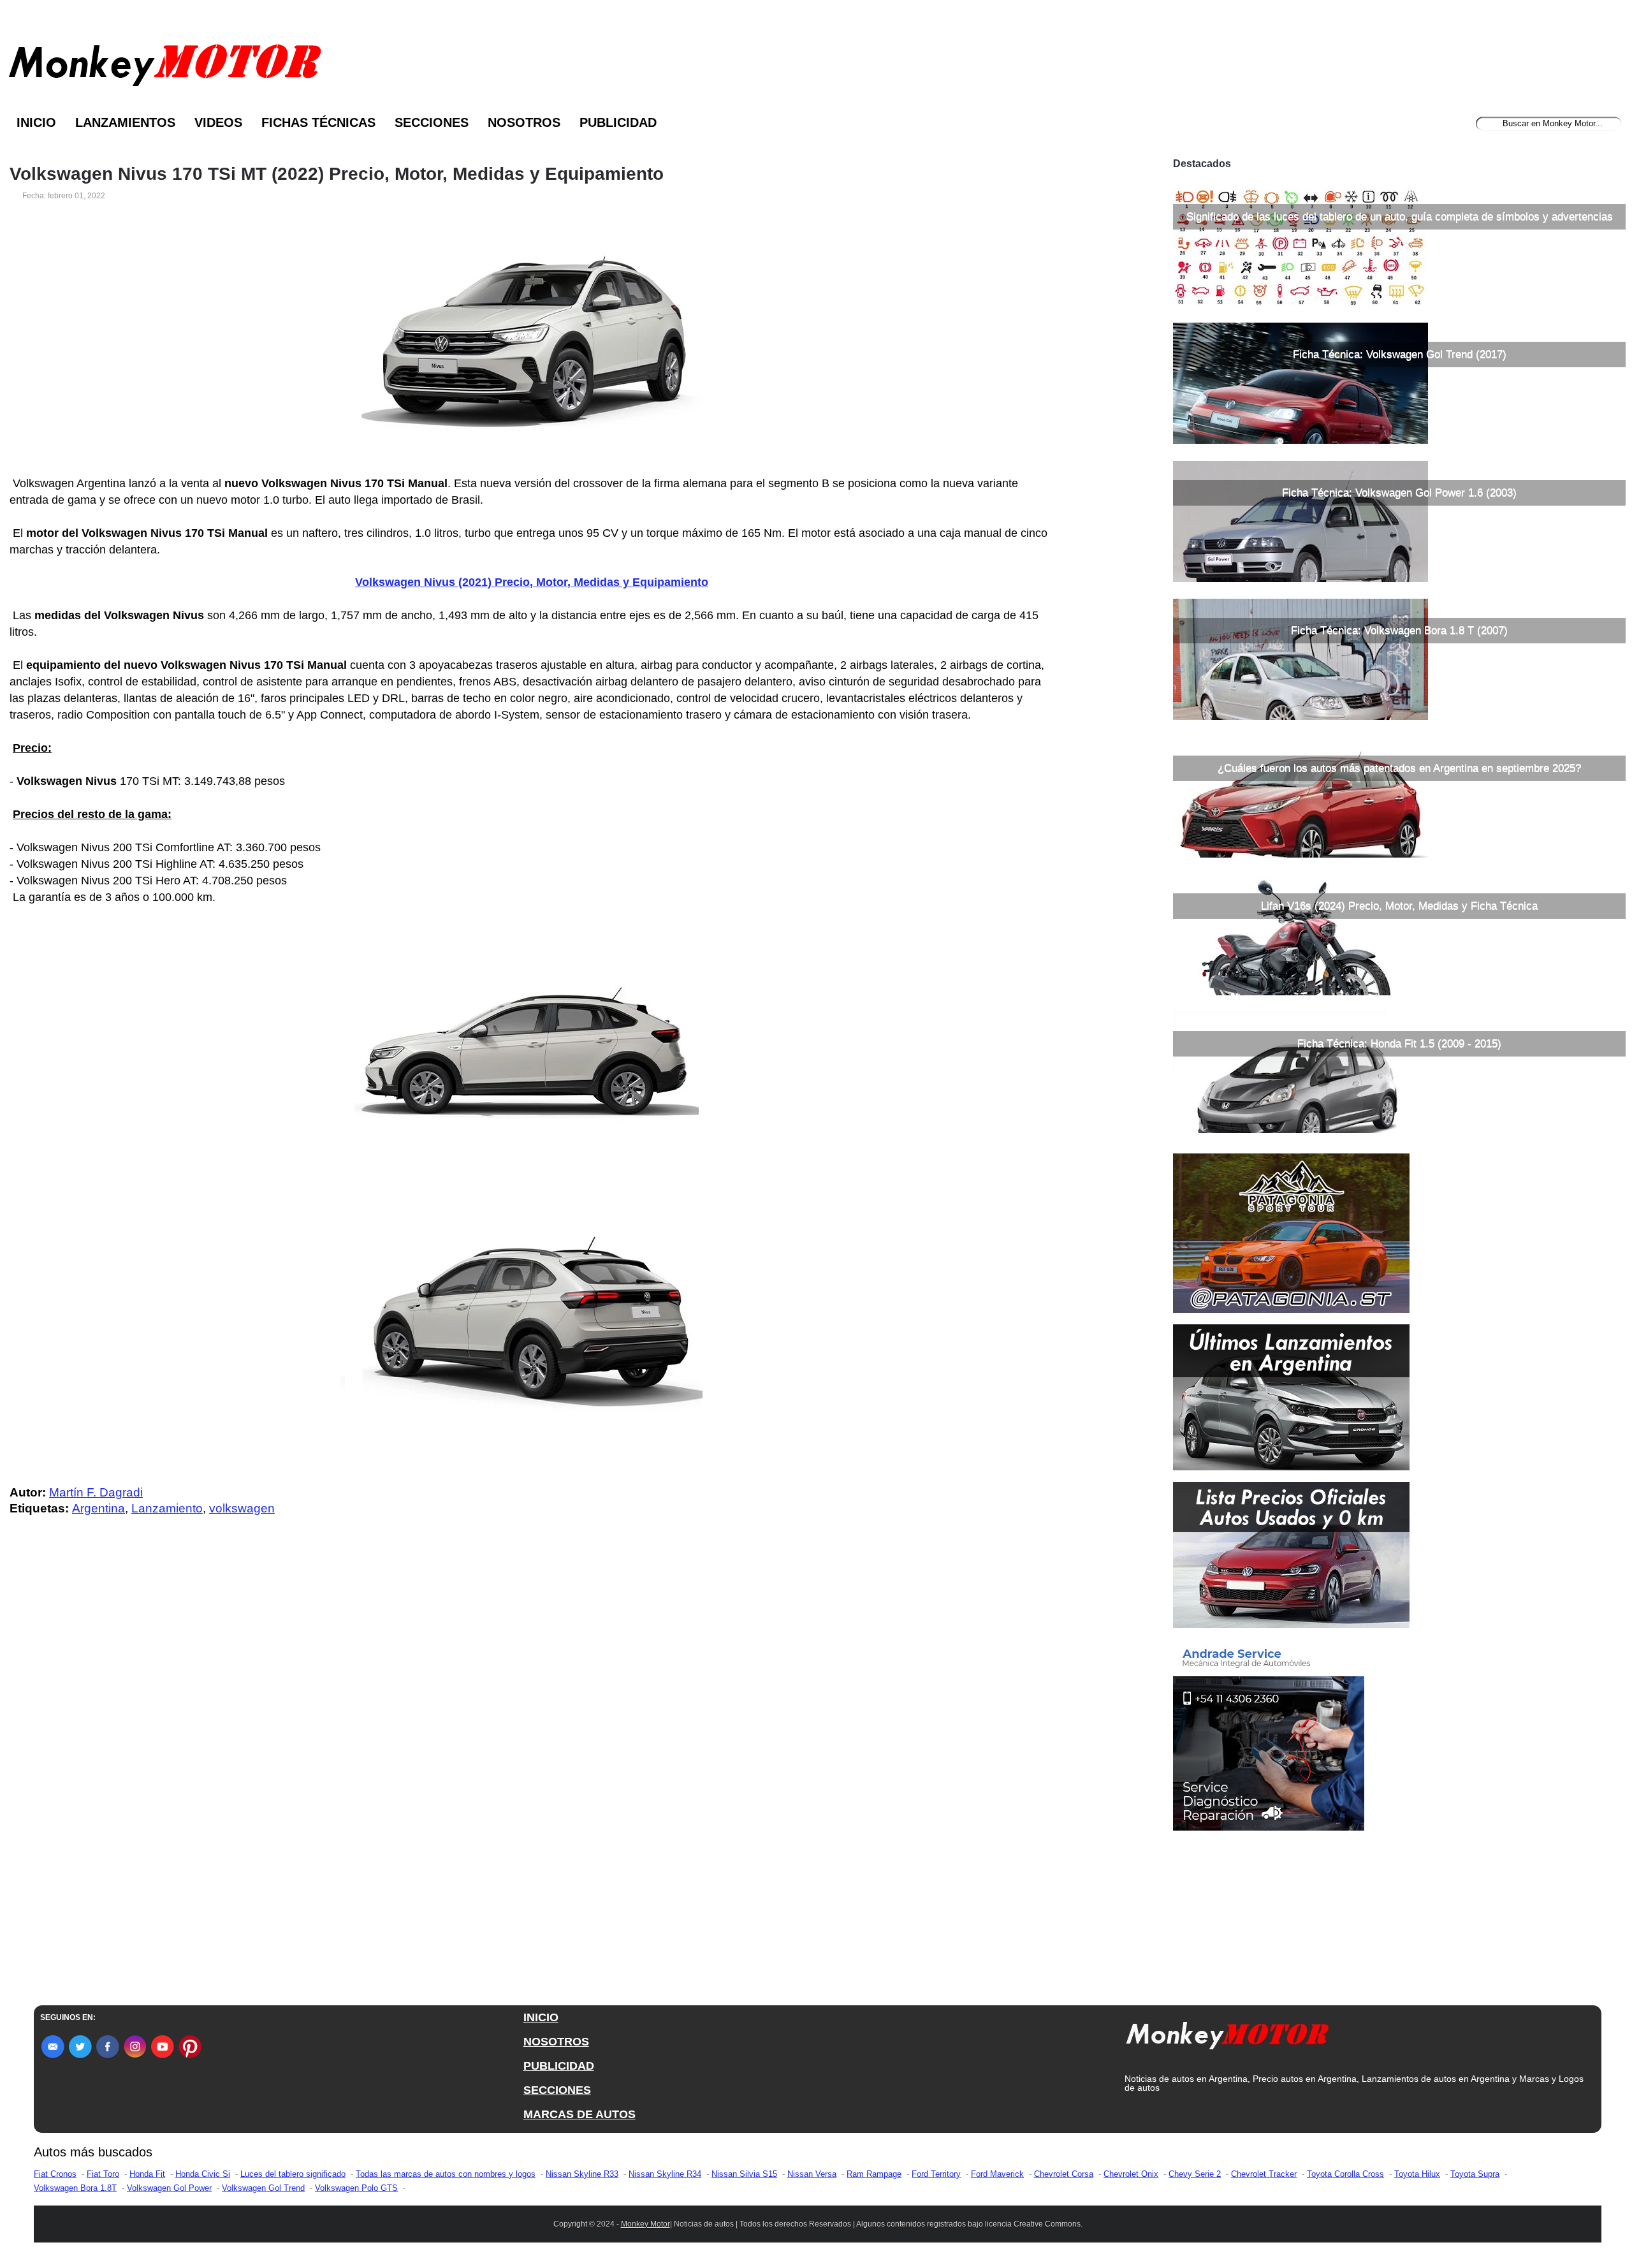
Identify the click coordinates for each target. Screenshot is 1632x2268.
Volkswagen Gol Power (169, 2188)
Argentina (98, 1508)
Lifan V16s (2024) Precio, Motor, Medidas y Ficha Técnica (1399, 906)
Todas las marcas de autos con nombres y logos (446, 2174)
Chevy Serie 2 (1195, 2174)
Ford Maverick (997, 2174)
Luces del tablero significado (293, 2174)
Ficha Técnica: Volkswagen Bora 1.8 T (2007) (1399, 630)
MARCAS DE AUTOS (579, 2114)
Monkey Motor (645, 2224)
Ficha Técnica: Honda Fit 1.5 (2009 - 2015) (1399, 1043)
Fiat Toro (103, 2174)
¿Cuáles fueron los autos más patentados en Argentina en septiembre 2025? (1399, 768)
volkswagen (242, 1508)
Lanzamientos (125, 122)
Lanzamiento (167, 1508)
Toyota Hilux (1417, 2174)
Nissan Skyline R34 (665, 2174)
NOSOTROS (556, 2042)
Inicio (36, 122)
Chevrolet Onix (1131, 2174)
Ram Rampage (874, 2174)
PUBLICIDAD (559, 2066)
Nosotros (524, 122)
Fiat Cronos (55, 2174)
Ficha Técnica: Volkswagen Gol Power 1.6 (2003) (1399, 493)
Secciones (432, 122)
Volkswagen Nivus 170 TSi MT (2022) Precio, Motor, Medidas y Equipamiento (337, 174)
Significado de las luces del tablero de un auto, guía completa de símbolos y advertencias (1400, 216)
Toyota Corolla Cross (1345, 2174)
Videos (218, 122)
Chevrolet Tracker (1264, 2174)
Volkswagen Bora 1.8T (75, 2188)
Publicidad (618, 122)
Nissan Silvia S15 (744, 2174)
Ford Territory (936, 2174)
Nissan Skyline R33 (582, 2174)
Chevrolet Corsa (1064, 2174)
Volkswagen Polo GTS (356, 2188)
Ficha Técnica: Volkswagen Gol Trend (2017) (1400, 354)
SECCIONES (557, 2090)
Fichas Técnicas (318, 122)
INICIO (541, 2017)
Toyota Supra (1475, 2174)
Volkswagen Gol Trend (263, 2188)
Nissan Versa (812, 2174)
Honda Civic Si (203, 2174)
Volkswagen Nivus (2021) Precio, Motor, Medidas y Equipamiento (532, 582)
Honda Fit (147, 2174)
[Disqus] (535, 1782)
